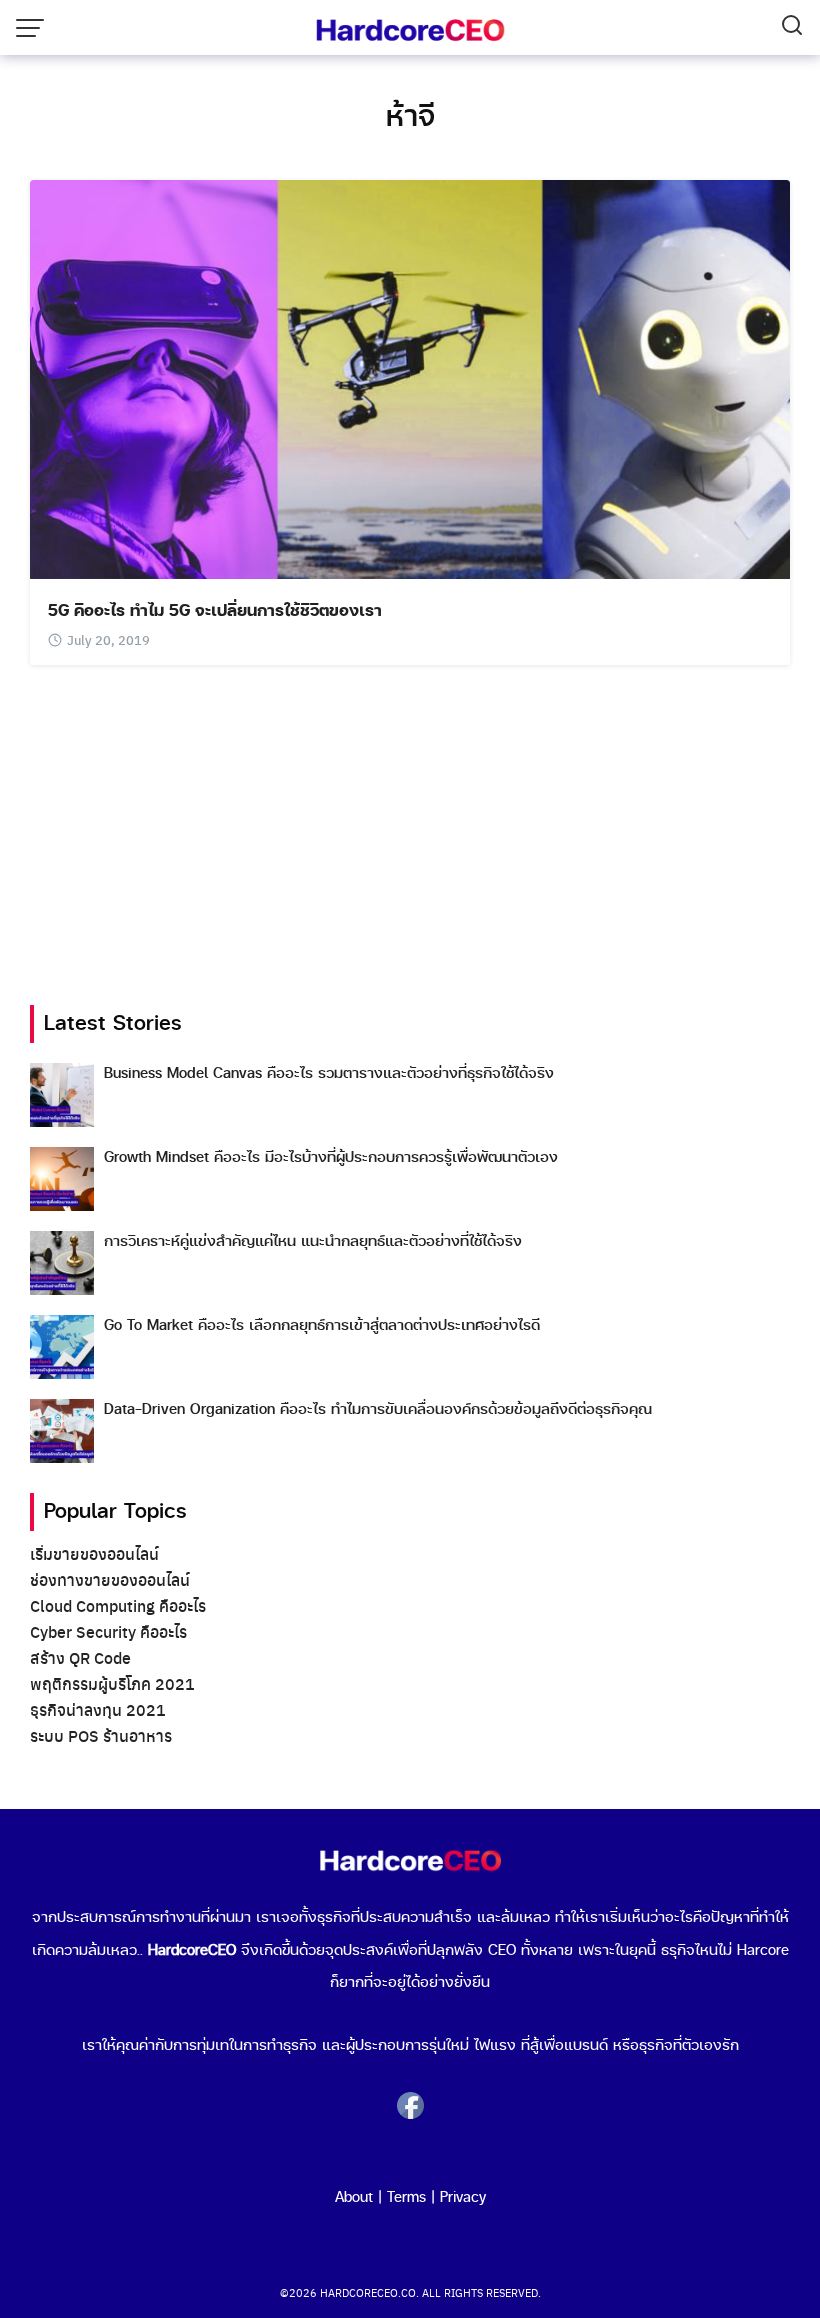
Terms (406, 2198)
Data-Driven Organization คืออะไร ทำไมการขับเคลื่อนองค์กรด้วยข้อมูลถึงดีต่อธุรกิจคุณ (378, 1409)
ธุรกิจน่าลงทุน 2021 (98, 1709)
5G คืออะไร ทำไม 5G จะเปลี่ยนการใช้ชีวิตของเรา (215, 611)
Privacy (463, 2198)
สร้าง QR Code (80, 1657)
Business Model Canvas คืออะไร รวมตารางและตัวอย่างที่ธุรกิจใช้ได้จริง (329, 1073)
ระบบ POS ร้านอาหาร (101, 1735)
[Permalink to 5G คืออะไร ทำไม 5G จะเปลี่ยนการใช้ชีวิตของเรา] (410, 376)
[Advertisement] (410, 835)
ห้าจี (410, 117)
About (354, 2198)
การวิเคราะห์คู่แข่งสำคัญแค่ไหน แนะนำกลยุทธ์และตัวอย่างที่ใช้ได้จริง (313, 1241)
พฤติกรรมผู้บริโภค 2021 (112, 1683)
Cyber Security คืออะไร (108, 1631)
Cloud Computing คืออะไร (118, 1605)
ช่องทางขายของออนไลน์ (110, 1579)
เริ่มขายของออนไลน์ (94, 1553)
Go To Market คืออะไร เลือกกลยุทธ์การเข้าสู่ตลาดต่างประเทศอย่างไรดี (322, 1325)
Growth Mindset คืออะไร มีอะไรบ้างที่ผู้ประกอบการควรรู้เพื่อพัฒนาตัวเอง (331, 1157)
